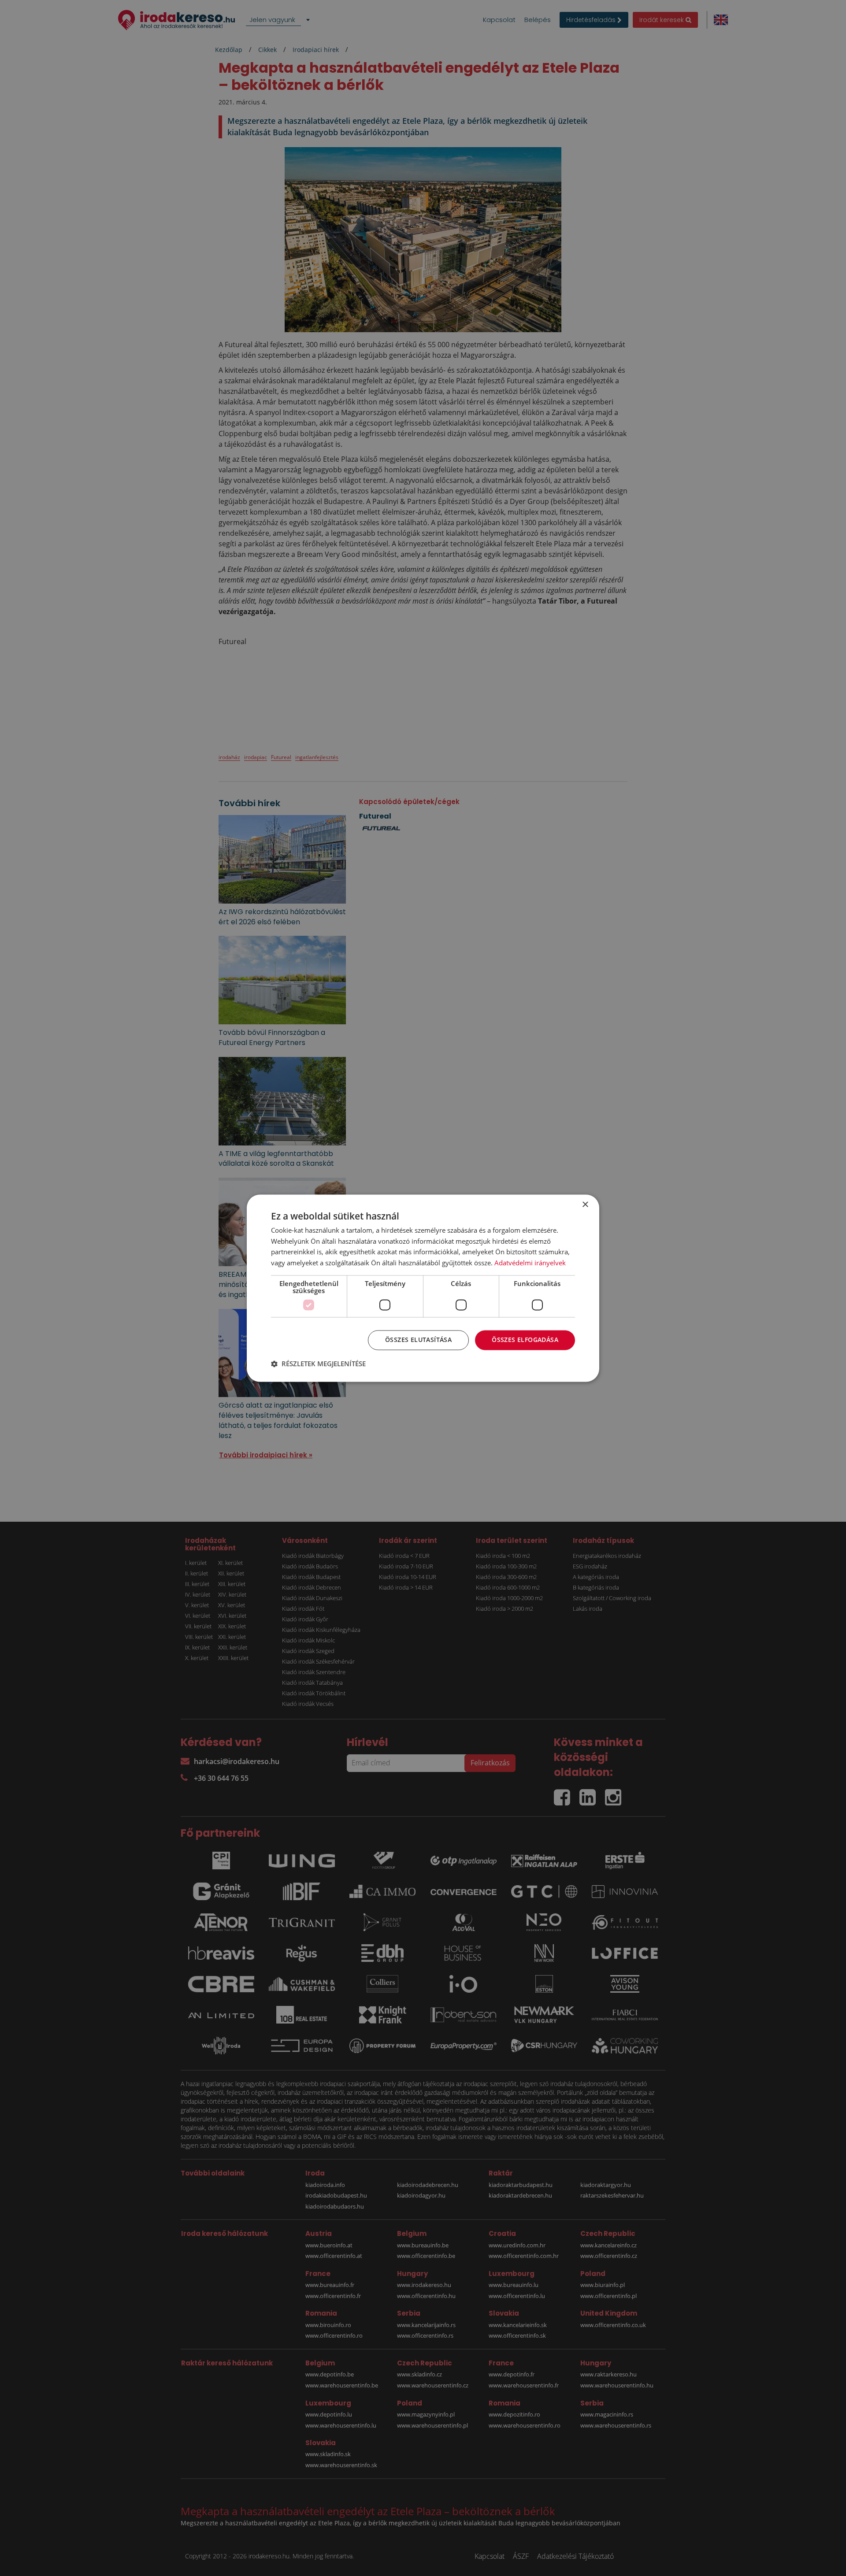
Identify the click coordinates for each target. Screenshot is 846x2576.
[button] (318, 1364)
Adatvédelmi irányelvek (530, 1263)
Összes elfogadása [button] (525, 1340)
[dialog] (423, 1288)
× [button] (585, 1205)
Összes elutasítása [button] (418, 1340)
